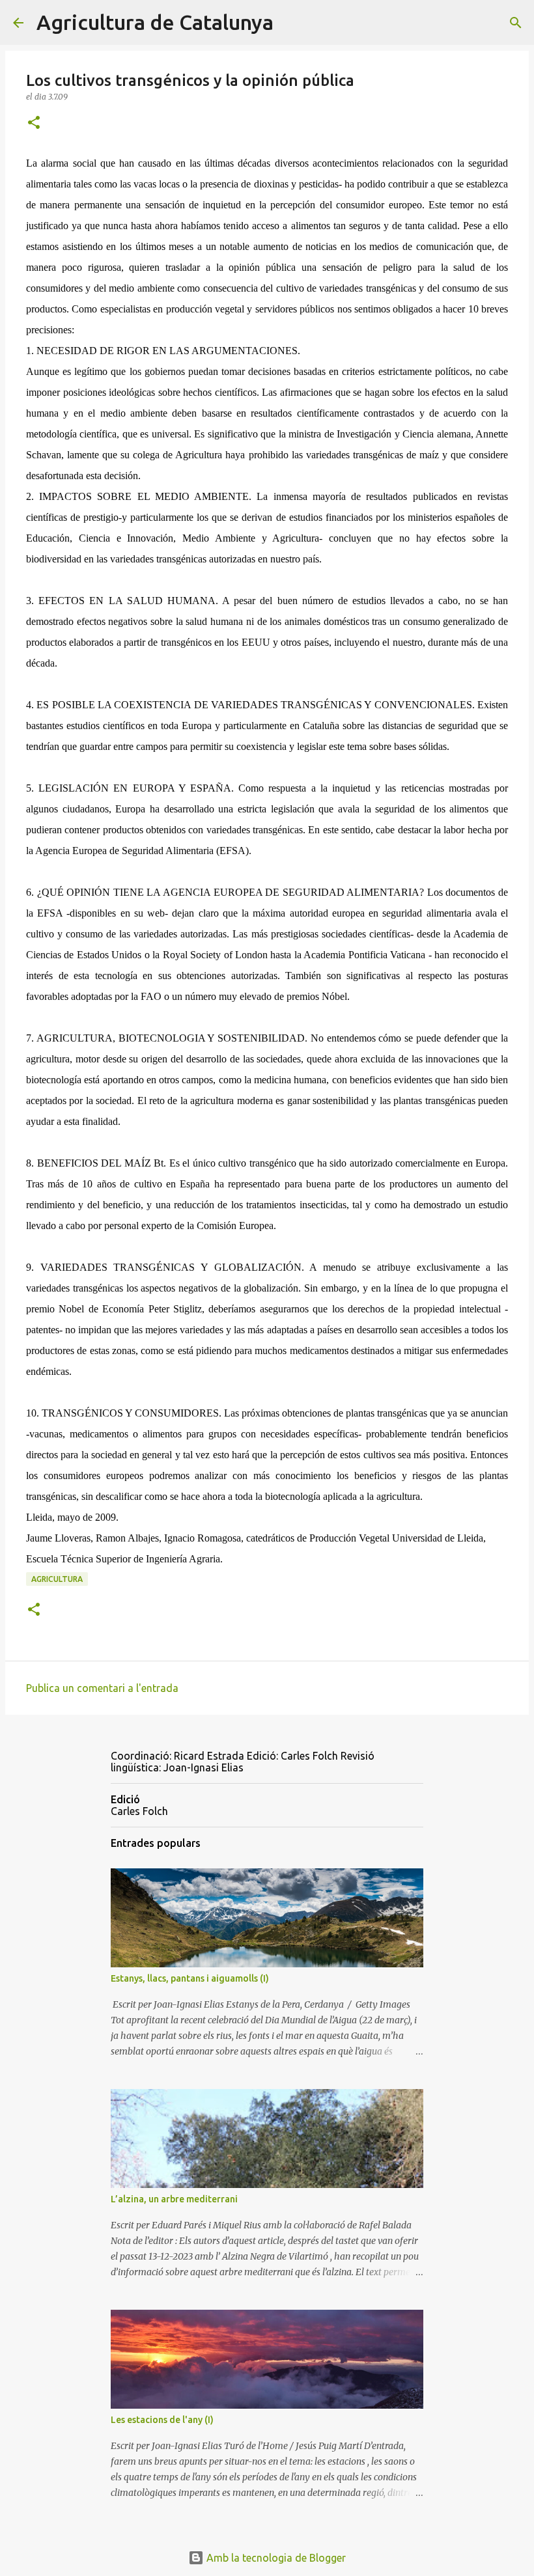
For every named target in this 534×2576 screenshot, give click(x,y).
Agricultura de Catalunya (155, 22)
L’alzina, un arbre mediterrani (174, 2199)
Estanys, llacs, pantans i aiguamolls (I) (190, 1978)
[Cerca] (292, 23)
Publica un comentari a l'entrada (102, 1688)
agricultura (57, 1579)
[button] (34, 123)
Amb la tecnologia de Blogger (275, 2558)
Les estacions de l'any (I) (162, 2420)
